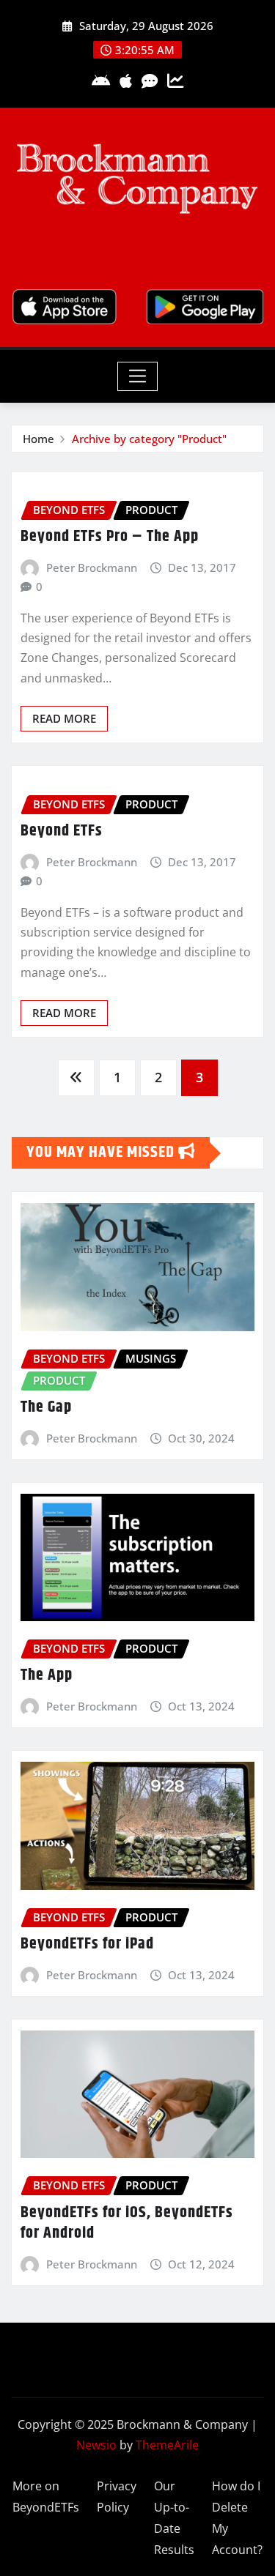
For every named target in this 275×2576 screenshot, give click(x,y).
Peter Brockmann (92, 567)
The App (47, 1675)
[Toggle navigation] (137, 376)
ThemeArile (167, 2445)
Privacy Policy (117, 2497)
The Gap (46, 1407)
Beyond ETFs (62, 831)
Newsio (96, 2445)
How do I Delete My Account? (237, 2517)
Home (38, 439)
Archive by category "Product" (149, 439)
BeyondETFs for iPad (87, 1944)
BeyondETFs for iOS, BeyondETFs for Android (127, 2223)
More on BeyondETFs (46, 2497)
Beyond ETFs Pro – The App (110, 537)
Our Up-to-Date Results (174, 2517)
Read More (64, 718)
